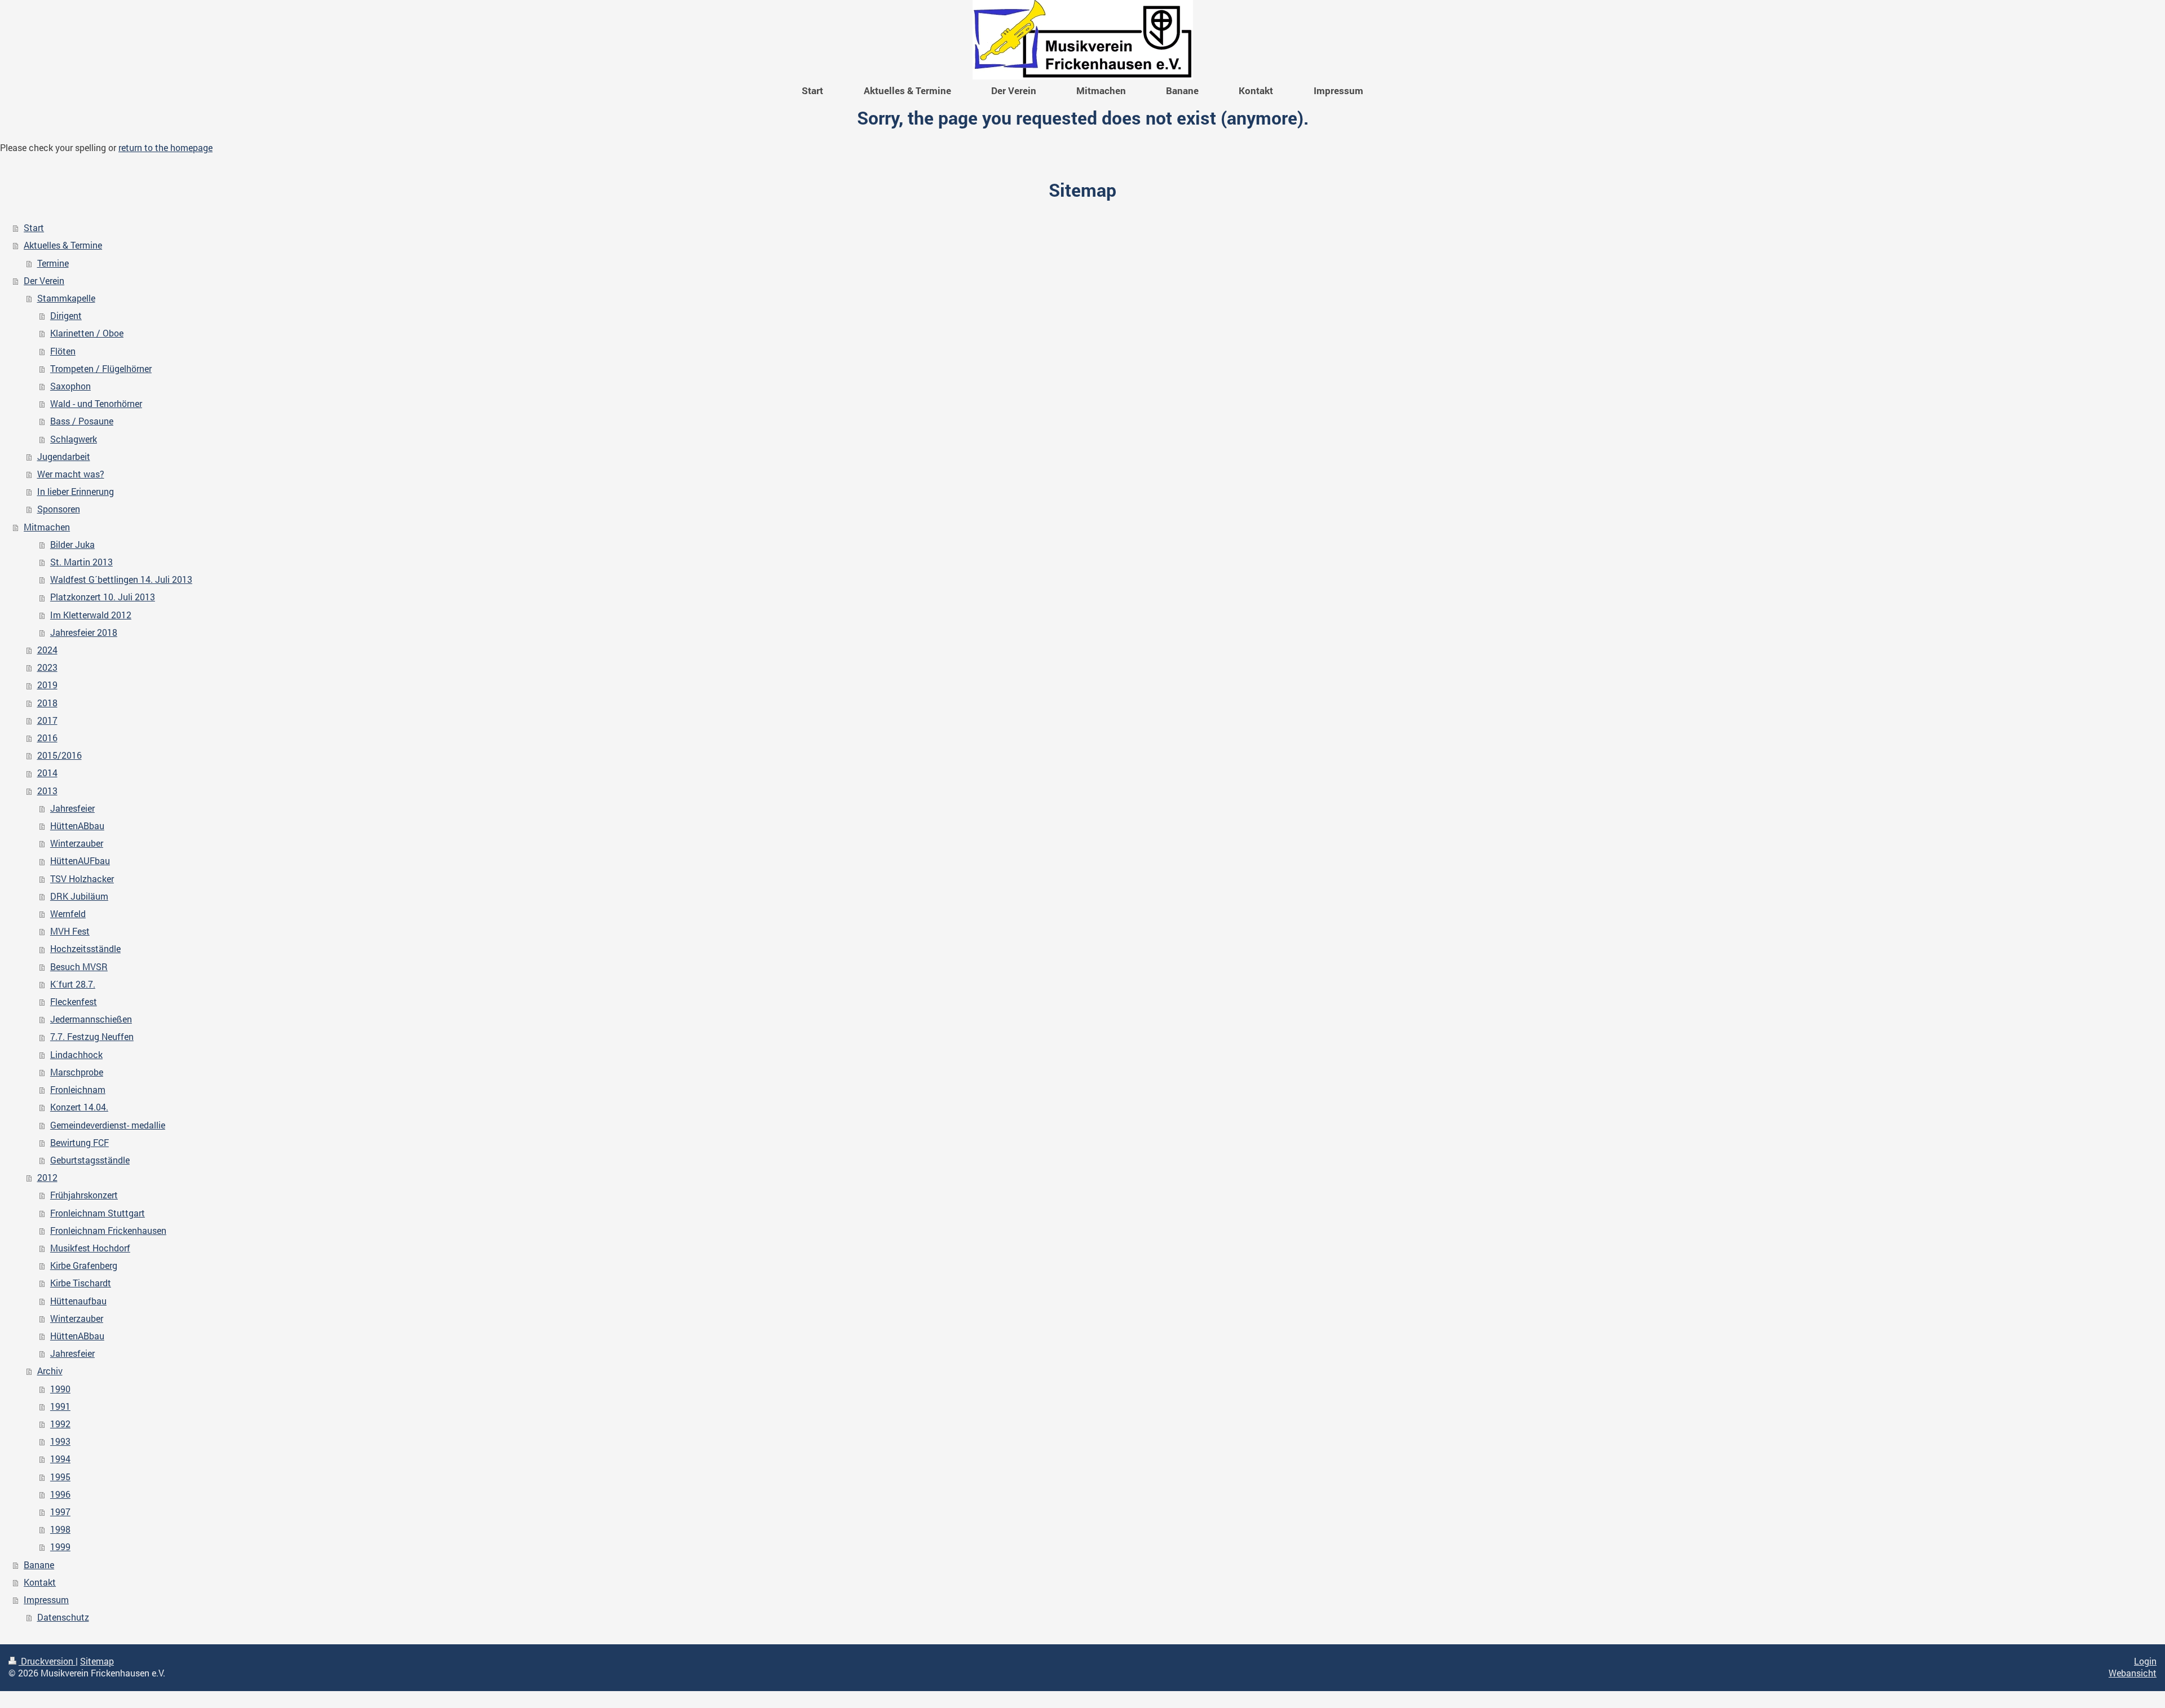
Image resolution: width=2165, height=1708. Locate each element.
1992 (60, 1424)
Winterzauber (77, 843)
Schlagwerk (74, 439)
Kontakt (40, 1582)
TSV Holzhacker (82, 879)
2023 (47, 667)
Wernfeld (68, 914)
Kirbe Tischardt (81, 1283)
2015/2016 (59, 755)
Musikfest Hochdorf (90, 1248)
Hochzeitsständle (85, 949)
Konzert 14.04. (79, 1107)
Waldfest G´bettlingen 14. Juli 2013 (121, 579)
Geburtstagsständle (90, 1160)
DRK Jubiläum (79, 896)
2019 (47, 685)
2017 (47, 720)
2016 (47, 738)
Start (34, 228)
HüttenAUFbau (80, 861)
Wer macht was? (71, 474)
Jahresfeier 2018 (84, 632)
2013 (47, 791)
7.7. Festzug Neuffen (92, 1037)
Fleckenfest (74, 1002)
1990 (60, 1389)
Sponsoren (59, 509)
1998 (60, 1529)
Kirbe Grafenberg (84, 1265)
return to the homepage (165, 148)
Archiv (50, 1371)
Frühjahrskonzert (84, 1195)
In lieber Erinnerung (76, 492)
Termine (53, 263)
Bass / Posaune (82, 421)
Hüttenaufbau (78, 1301)
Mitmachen (47, 527)
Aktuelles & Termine (63, 245)
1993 (60, 1441)
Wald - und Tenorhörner (96, 404)
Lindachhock (76, 1055)
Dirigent (66, 316)
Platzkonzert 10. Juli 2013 (103, 597)
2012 (47, 1178)
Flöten (63, 351)
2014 (47, 773)
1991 (60, 1406)
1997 (60, 1512)
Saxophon (70, 386)
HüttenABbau (77, 826)
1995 (60, 1477)
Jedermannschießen (91, 1019)
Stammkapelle (66, 298)
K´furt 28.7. (73, 984)
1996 (60, 1494)
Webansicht (2133, 1673)
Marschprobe (77, 1072)
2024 (47, 650)
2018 (47, 703)
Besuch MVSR (79, 967)
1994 (60, 1459)
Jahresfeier (72, 808)
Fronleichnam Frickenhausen (108, 1231)
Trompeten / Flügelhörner (101, 369)
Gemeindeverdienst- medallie (108, 1125)
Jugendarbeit (64, 457)
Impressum (46, 1600)
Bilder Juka (72, 545)
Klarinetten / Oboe (87, 333)
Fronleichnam (78, 1090)
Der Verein (44, 281)
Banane (39, 1565)
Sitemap (97, 1661)
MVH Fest (70, 931)
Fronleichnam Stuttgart (98, 1213)
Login (2145, 1661)
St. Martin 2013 (81, 562)
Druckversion (47, 1661)
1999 (60, 1547)
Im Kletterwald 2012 (91, 615)
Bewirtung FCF (79, 1143)
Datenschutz (63, 1617)
